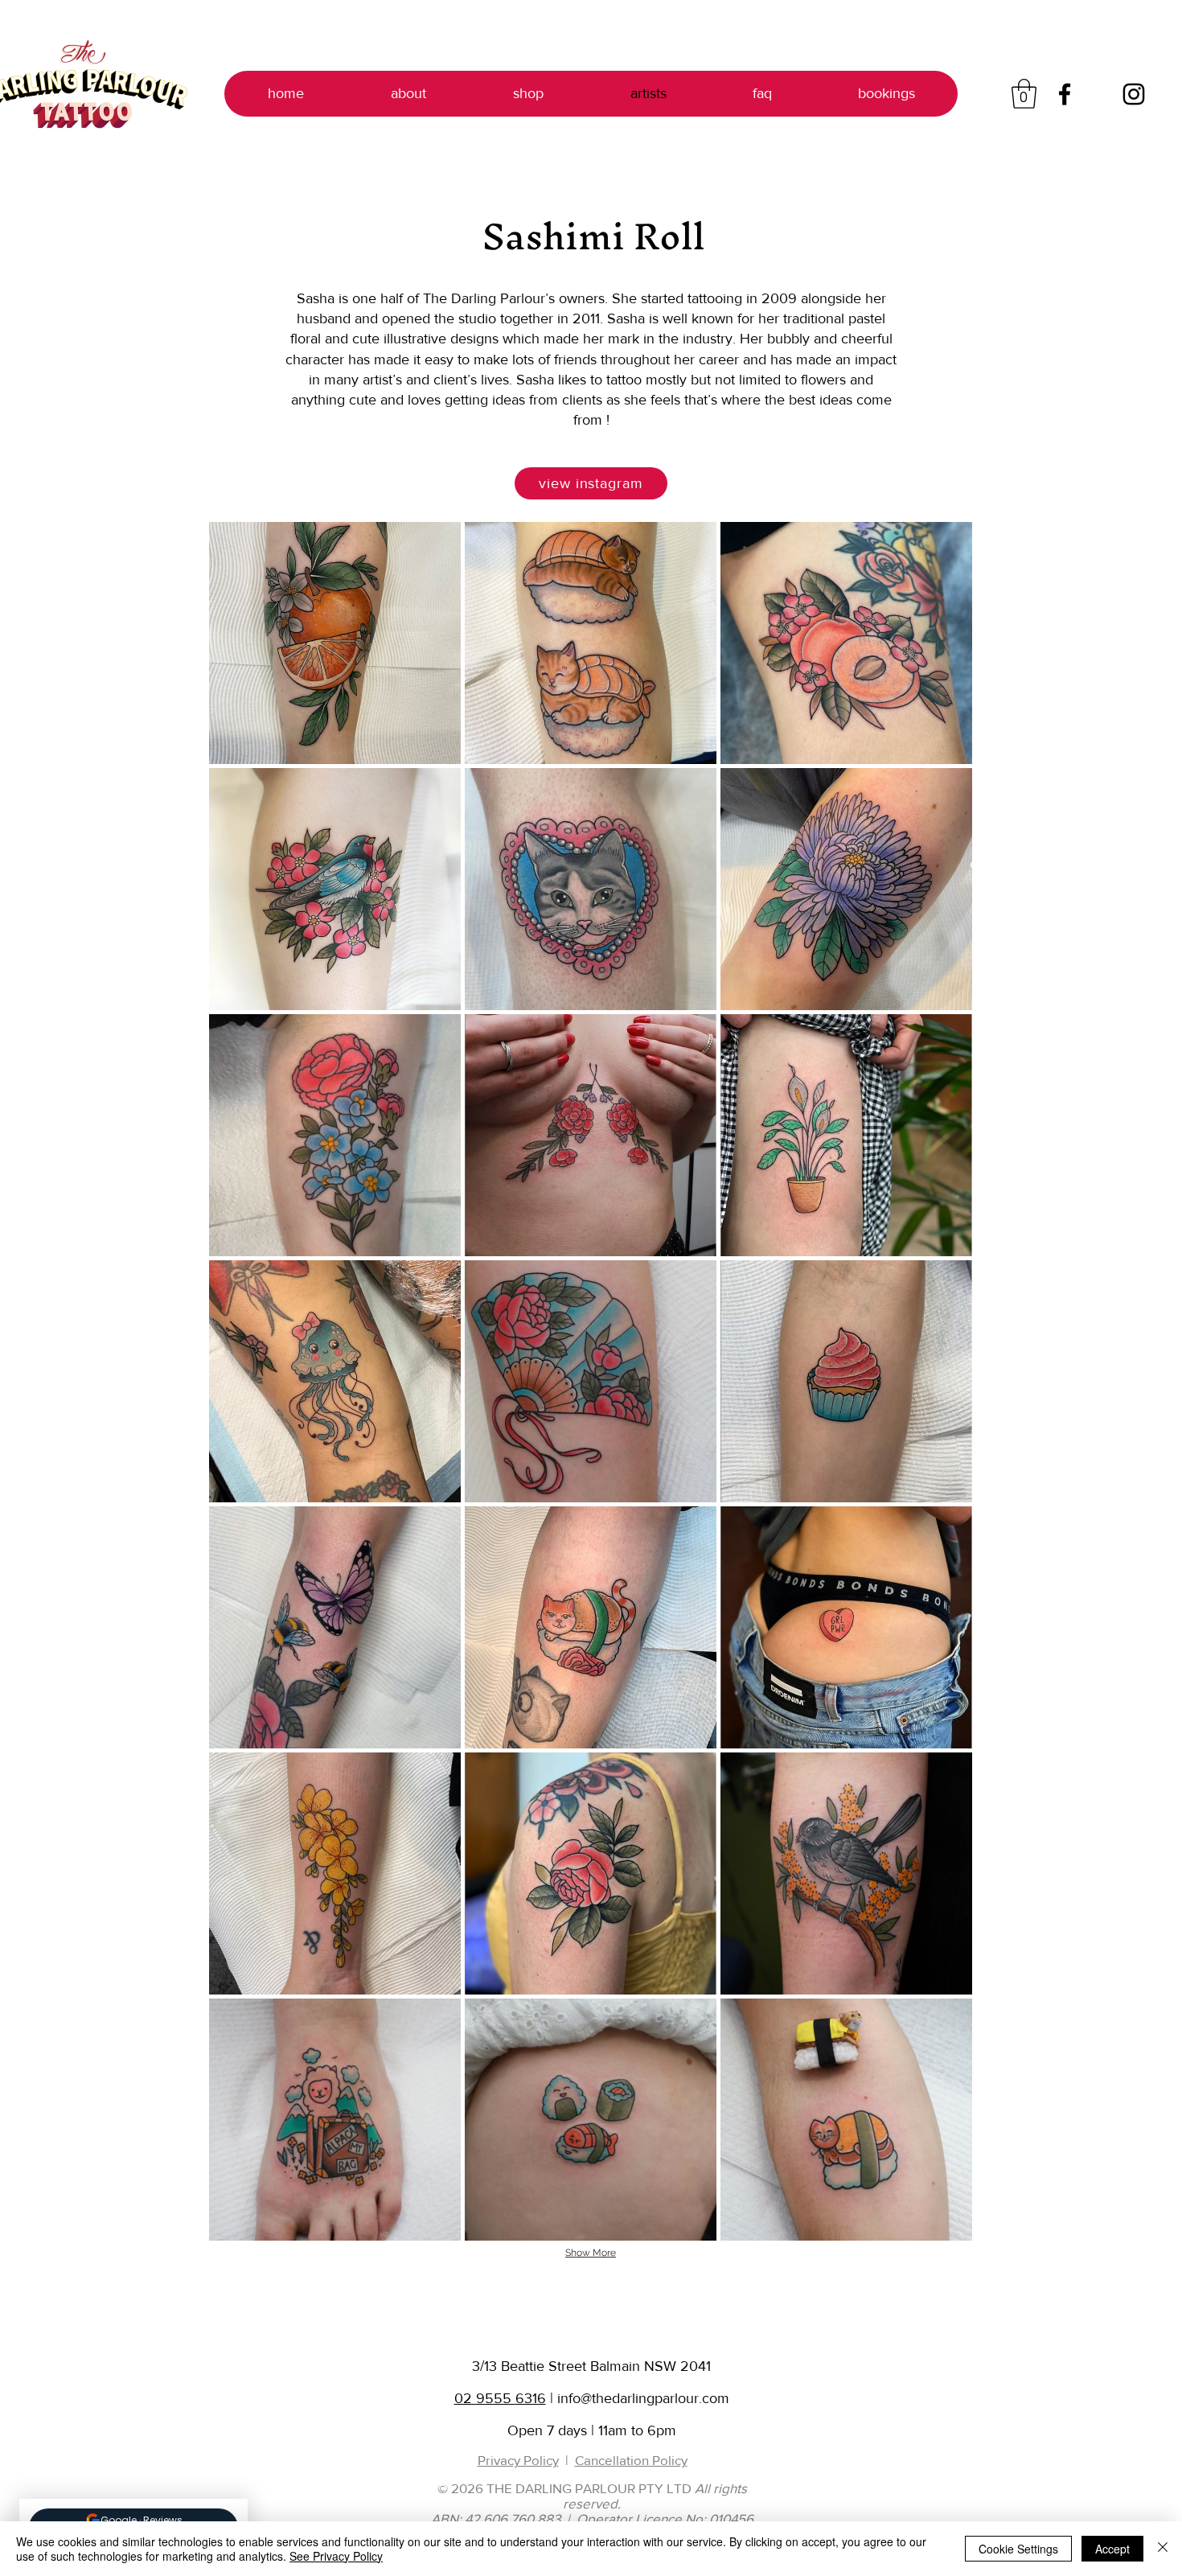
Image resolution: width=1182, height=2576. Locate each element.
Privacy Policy (518, 2460)
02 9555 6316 (500, 2398)
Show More (591, 2253)
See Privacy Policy (336, 2556)
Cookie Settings (1018, 2549)
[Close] (1163, 2549)
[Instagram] (1134, 94)
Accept (1112, 2549)
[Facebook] (1065, 94)
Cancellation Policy (631, 2460)
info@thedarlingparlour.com (643, 2398)
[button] (1024, 94)
